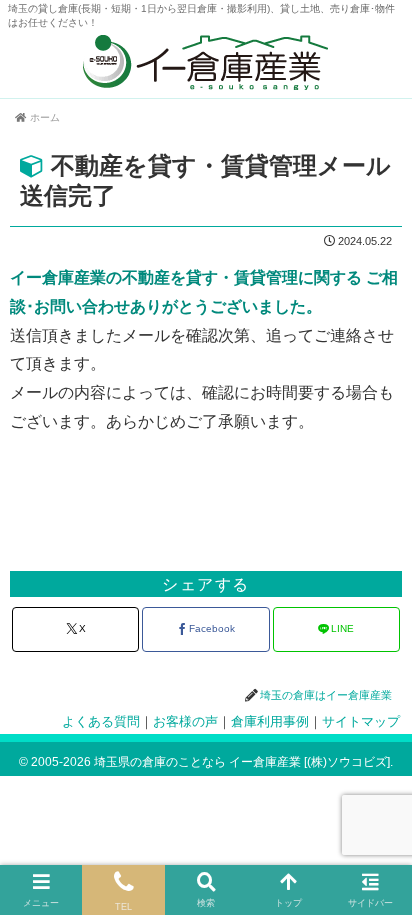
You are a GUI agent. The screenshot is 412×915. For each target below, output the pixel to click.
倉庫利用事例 (270, 722)
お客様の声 (185, 722)
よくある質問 (101, 722)
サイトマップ (361, 722)
